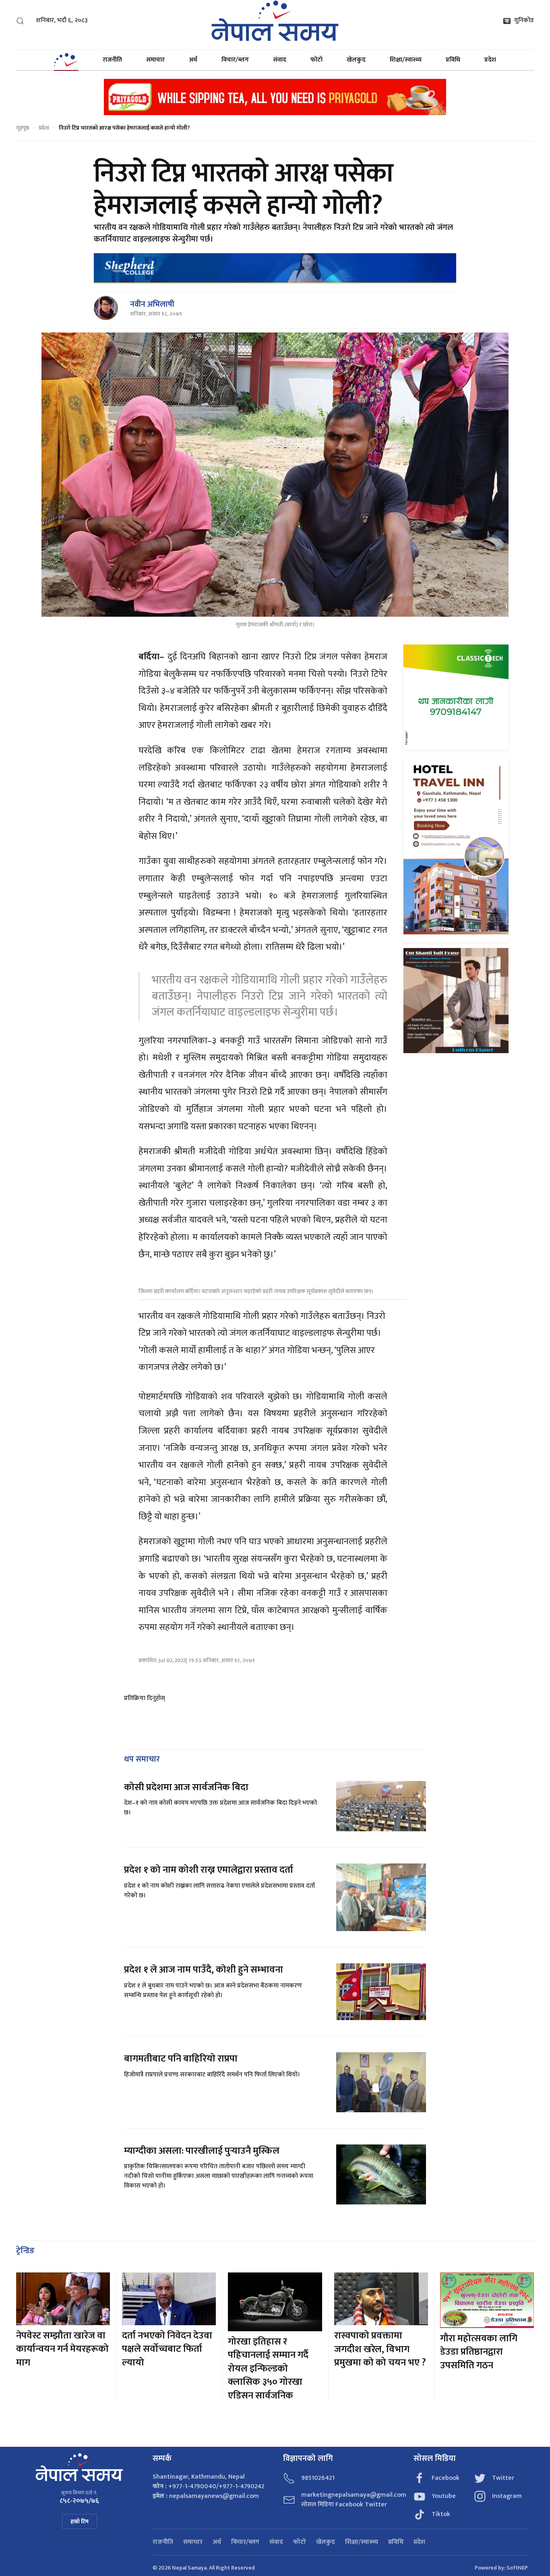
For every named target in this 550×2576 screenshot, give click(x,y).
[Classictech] (456, 697)
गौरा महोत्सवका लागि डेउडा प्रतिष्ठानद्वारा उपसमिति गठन (479, 2352)
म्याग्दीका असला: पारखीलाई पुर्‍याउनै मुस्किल (202, 2151)
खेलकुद (356, 60)
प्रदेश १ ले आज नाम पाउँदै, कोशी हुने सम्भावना (204, 1970)
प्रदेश (490, 60)
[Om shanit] (456, 1000)
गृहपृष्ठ (23, 128)
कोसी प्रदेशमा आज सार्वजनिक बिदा (186, 1787)
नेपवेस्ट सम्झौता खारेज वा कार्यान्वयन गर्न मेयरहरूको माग (62, 2349)
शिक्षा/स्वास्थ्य (406, 60)
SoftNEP (517, 2568)
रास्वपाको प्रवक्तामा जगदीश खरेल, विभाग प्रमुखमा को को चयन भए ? (380, 2349)
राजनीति (112, 60)
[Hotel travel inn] (456, 848)
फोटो (316, 60)
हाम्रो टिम (80, 2521)
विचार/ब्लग (235, 60)
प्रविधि (453, 60)
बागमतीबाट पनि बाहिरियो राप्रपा (181, 2059)
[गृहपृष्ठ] (66, 60)
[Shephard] (275, 268)
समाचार (155, 60)
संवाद (280, 60)
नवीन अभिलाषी (152, 304)
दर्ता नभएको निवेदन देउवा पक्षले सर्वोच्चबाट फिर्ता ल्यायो (167, 2349)
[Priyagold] (275, 96)
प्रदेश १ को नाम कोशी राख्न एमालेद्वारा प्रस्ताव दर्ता (209, 1870)
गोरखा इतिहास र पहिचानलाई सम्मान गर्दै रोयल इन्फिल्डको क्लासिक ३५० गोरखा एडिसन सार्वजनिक (268, 2369)
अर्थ (193, 60)
